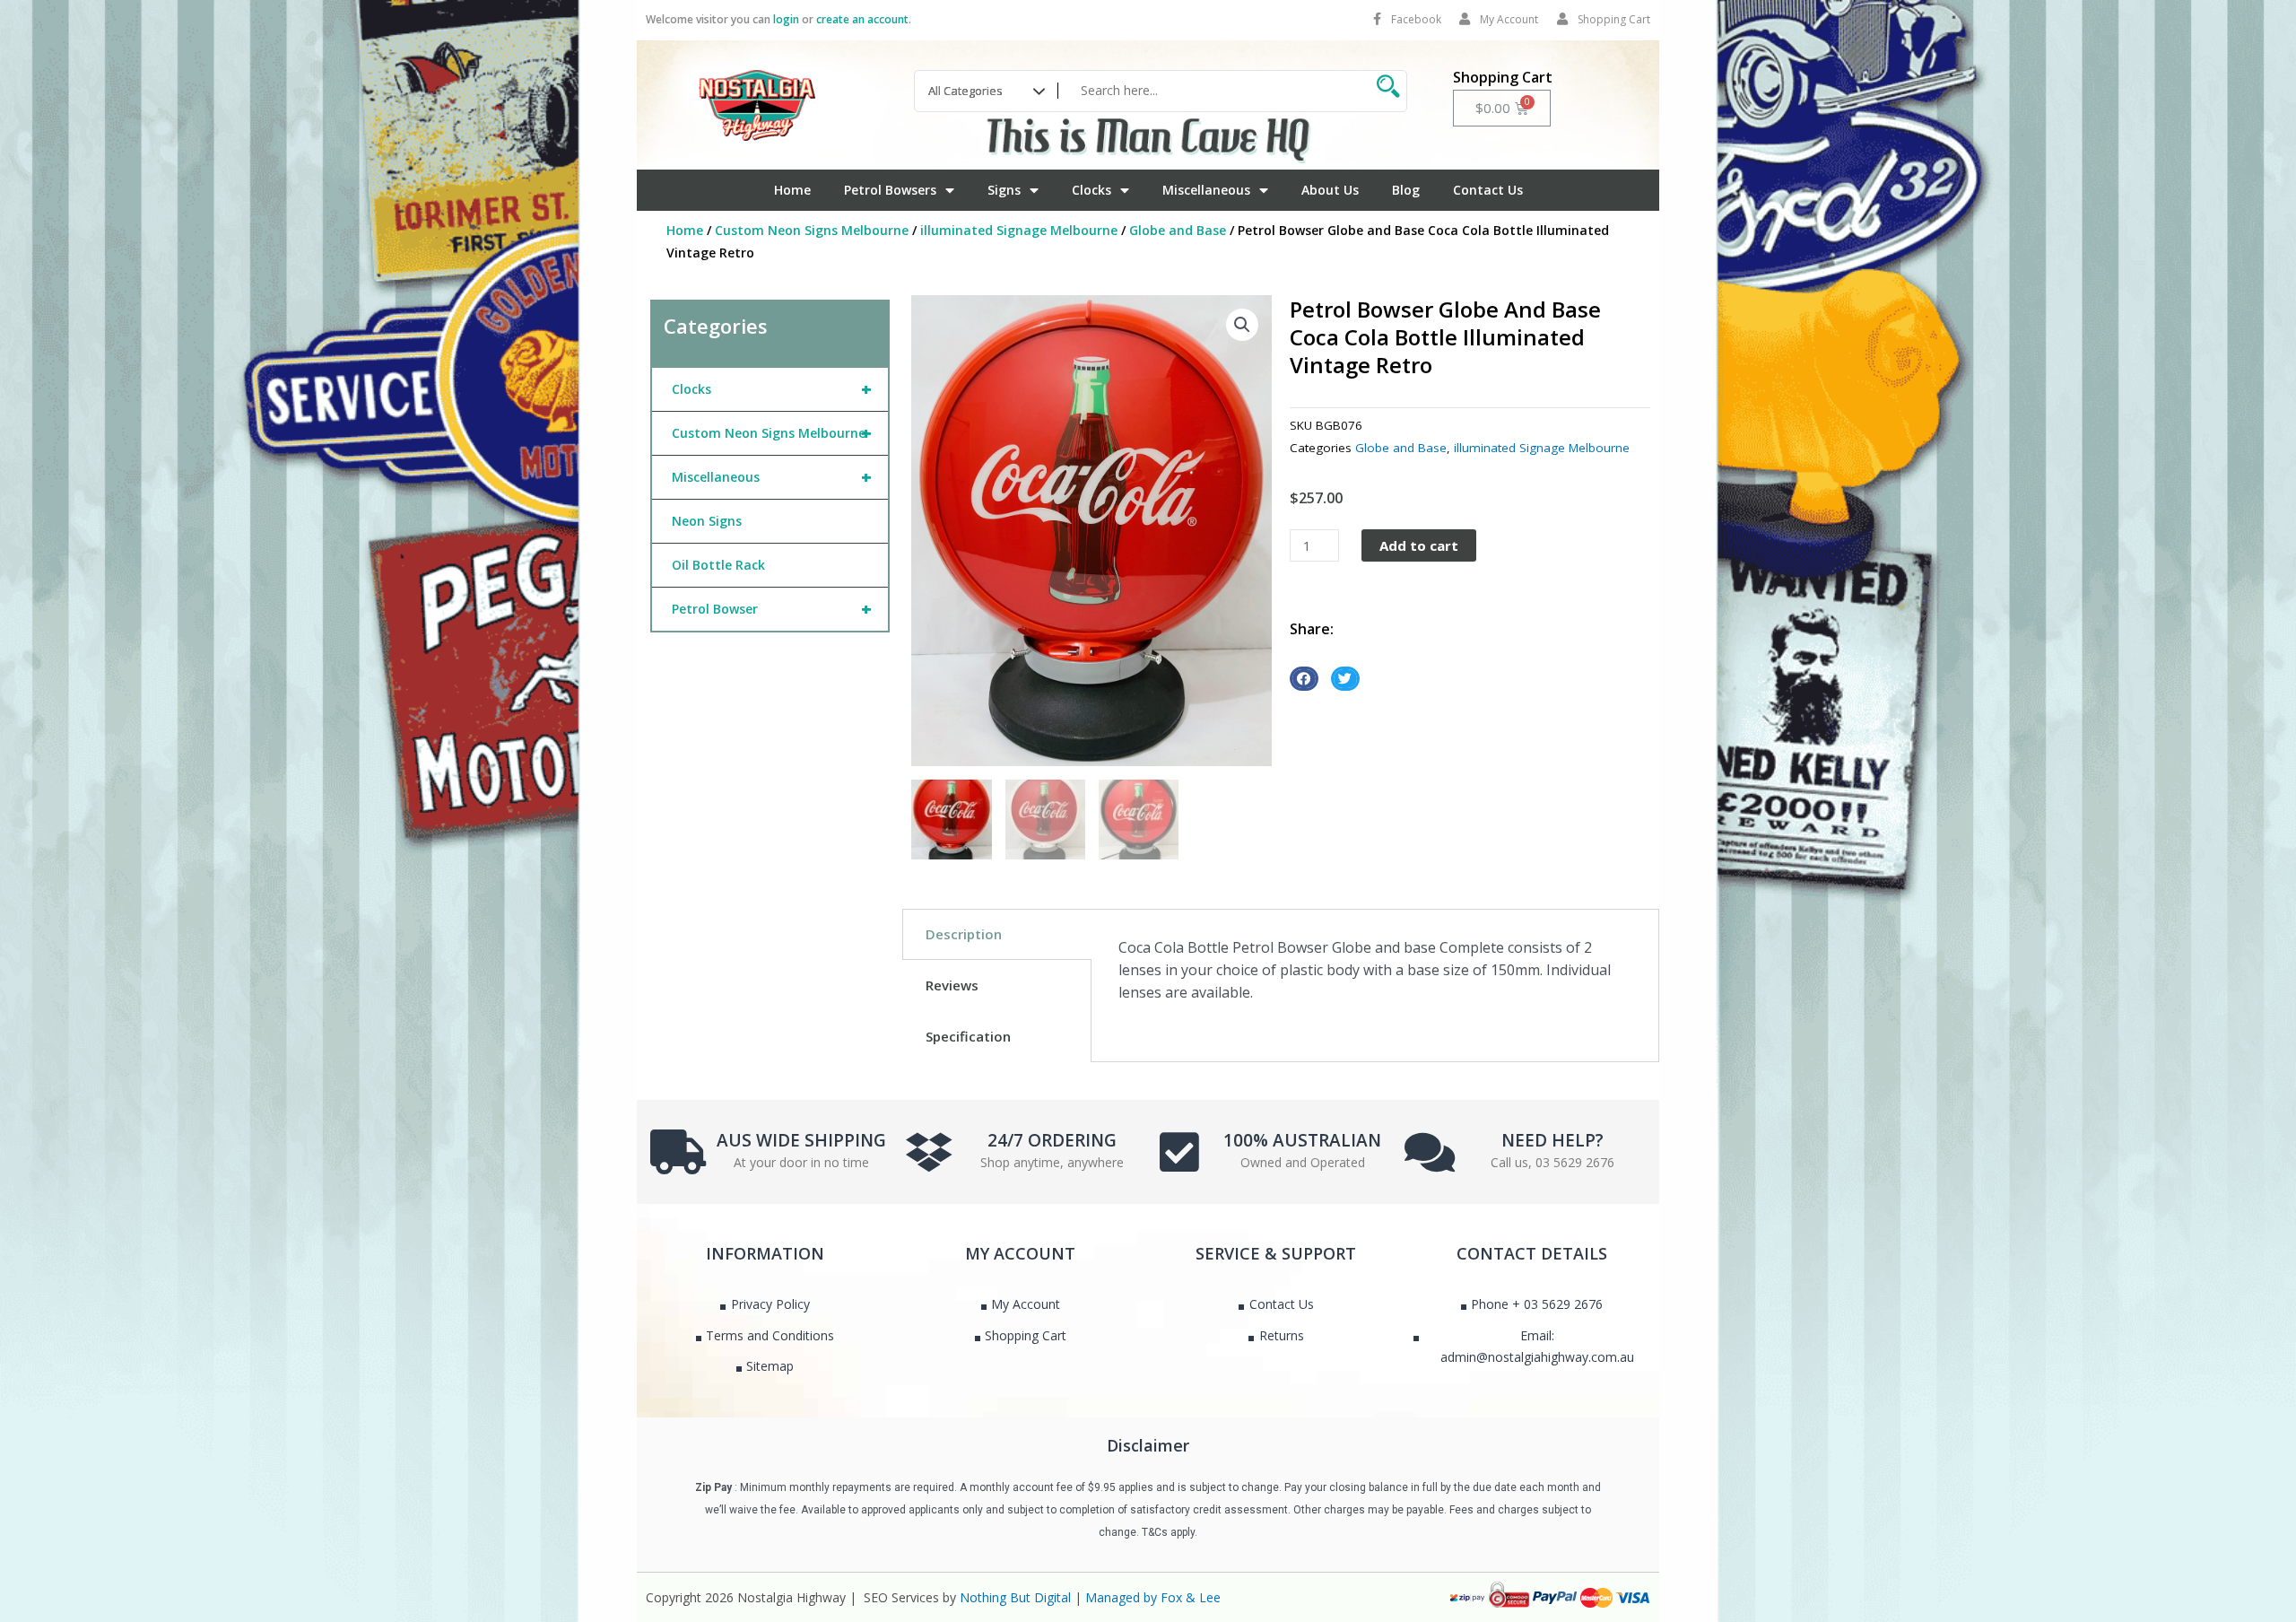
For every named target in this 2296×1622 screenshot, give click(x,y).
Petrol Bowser (772, 609)
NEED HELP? (1552, 1140)
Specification (968, 1036)
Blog (1406, 190)
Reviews (952, 985)
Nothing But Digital (1015, 1597)
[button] (1242, 325)
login (786, 19)
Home (792, 190)
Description (964, 934)
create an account (862, 19)
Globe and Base (1178, 230)
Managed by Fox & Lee (1153, 1597)
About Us (1330, 190)
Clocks (1091, 190)
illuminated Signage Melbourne (1019, 230)
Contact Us (1488, 190)
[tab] (997, 934)
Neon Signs (707, 521)
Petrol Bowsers (890, 190)
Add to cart (1419, 545)
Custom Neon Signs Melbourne (812, 230)
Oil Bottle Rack (718, 565)
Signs (1004, 190)
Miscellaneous (1206, 190)
